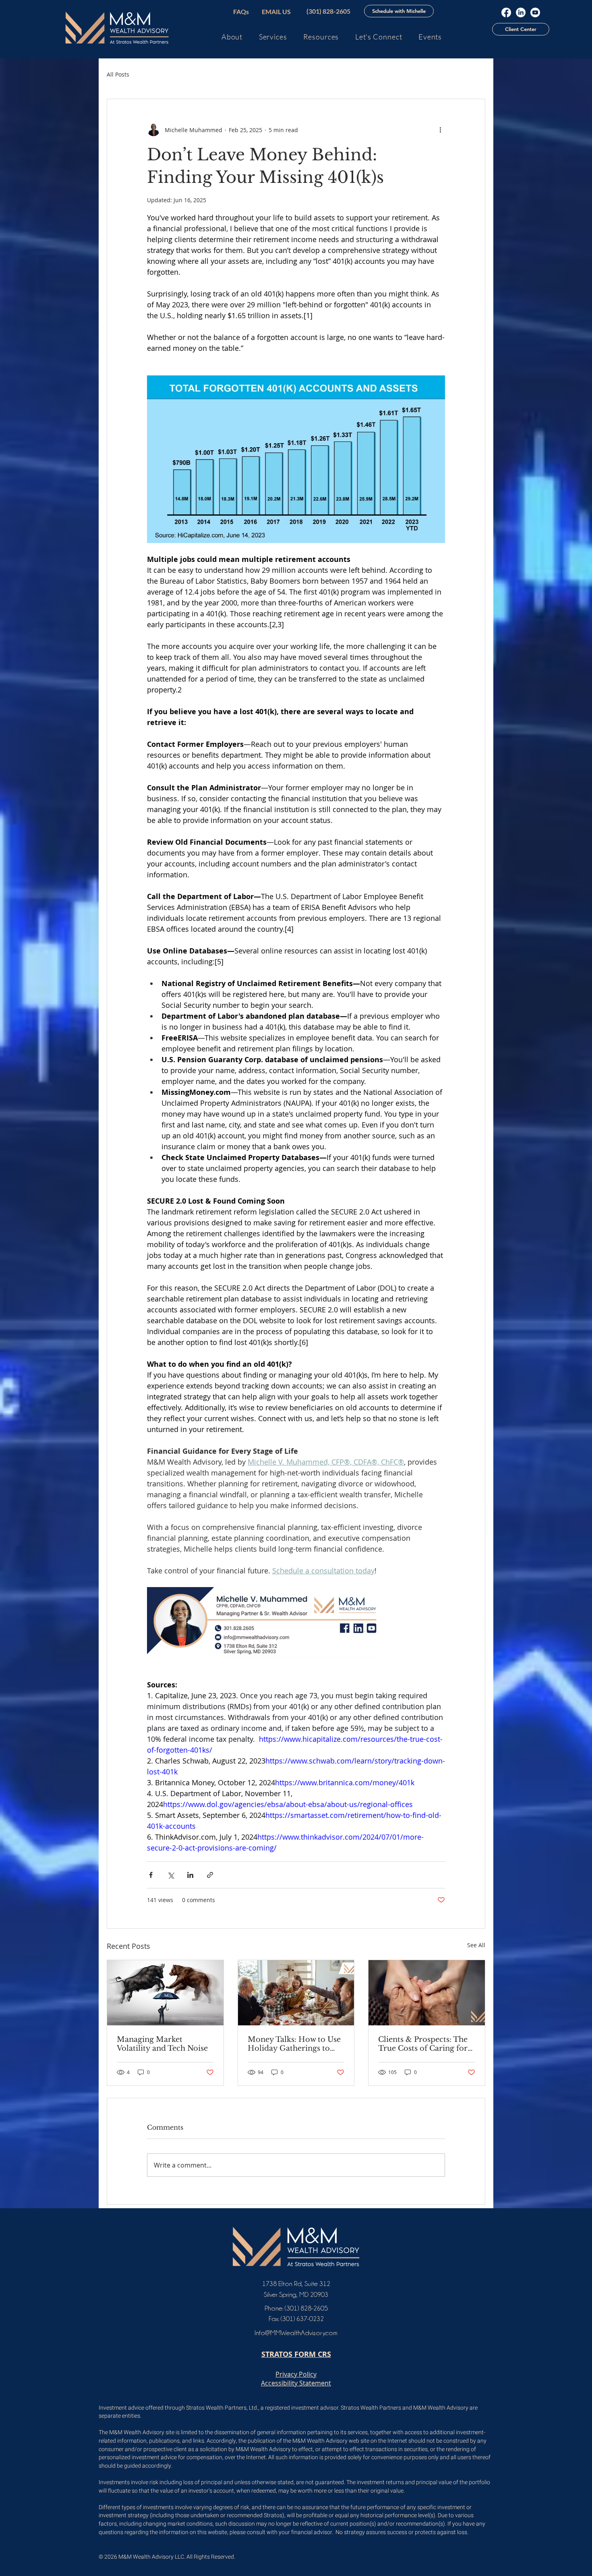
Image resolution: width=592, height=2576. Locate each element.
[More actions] (440, 130)
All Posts (118, 74)
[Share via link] (210, 1875)
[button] (399, 11)
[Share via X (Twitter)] (171, 1875)
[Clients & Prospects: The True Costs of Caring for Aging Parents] (427, 1993)
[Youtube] (535, 12)
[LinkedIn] (521, 12)
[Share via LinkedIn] (190, 1875)
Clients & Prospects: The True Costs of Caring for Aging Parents (423, 2044)
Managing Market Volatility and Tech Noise (162, 2044)
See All (476, 1945)
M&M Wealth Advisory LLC (151, 2557)
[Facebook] (506, 12)
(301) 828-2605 (306, 2308)
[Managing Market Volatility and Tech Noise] (165, 1993)
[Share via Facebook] (151, 1875)
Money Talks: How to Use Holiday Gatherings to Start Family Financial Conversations (294, 2044)
